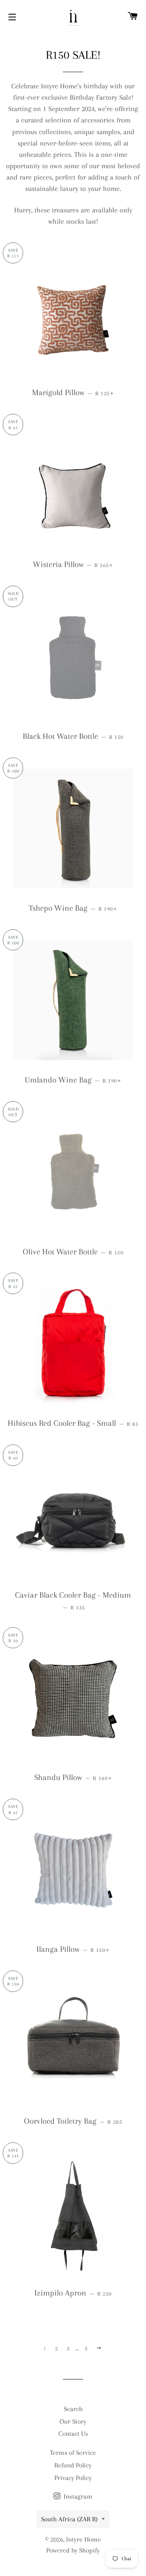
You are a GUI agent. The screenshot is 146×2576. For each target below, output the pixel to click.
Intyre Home (84, 2539)
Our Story (73, 2421)
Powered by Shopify (73, 2550)
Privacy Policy (73, 2478)
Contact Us (73, 2434)
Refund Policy (73, 2465)
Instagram (77, 2496)
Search (73, 2409)
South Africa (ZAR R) (69, 2519)
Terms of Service (73, 2453)
